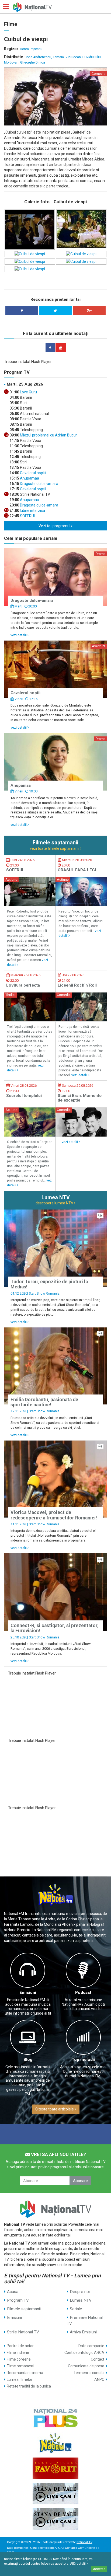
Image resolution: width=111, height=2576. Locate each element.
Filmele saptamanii (24, 2309)
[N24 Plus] (55, 2418)
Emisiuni (28, 1993)
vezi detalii (19, 635)
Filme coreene (19, 2359)
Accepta (99, 2569)
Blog (28, 2060)
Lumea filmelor (20, 2379)
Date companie (91, 2346)
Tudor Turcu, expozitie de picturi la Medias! (49, 1284)
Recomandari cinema (25, 2373)
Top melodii (83, 2060)
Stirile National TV (23, 2332)
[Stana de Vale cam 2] (55, 2519)
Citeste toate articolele (55, 2109)
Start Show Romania (44, 1293)
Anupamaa (29, 478)
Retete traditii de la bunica (29, 2386)
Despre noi (80, 2292)
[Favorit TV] (55, 2468)
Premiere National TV (85, 2320)
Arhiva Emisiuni (83, 2332)
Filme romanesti (20, 2366)
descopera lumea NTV (55, 1203)
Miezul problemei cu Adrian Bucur (48, 435)
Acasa (13, 2292)
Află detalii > (79, 2564)
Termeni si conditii (89, 2373)
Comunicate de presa (86, 2366)
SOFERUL (27, 516)
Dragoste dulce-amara (39, 484)
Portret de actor (20, 2346)
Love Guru (28, 392)
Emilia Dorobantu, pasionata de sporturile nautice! (44, 1402)
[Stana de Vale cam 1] (55, 2494)
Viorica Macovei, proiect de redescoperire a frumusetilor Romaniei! (54, 1515)
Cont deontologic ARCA (84, 2353)
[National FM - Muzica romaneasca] (55, 2443)
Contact (98, 2359)
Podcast (83, 1993)
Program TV (18, 2300)
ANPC (99, 2379)
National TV (84, 2542)
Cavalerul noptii (33, 473)
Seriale (76, 2309)
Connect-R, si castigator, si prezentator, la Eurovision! (55, 1628)
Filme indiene (18, 2353)
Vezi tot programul (55, 526)
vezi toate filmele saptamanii (55, 848)
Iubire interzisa (32, 511)
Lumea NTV (81, 2300)
